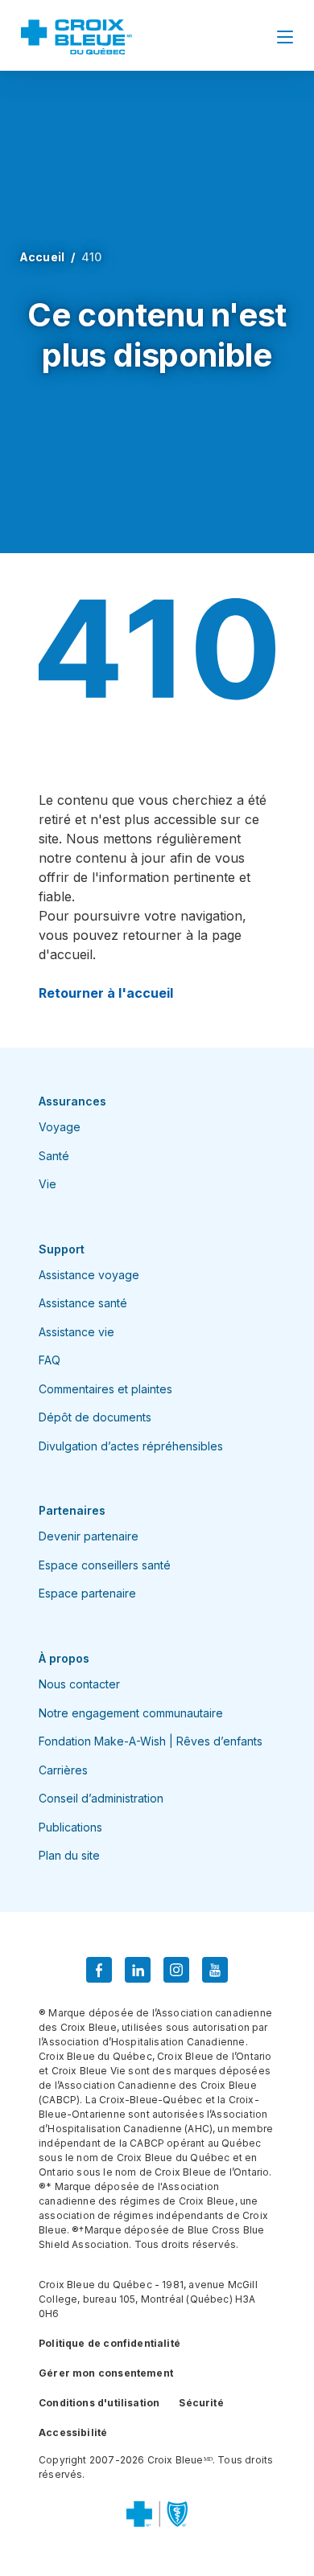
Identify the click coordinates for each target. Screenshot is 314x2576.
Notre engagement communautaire (131, 1713)
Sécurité (201, 2403)
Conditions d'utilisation (99, 2403)
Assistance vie (76, 1332)
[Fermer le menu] (285, 37)
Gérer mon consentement (106, 2373)
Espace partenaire (87, 1593)
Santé (54, 1156)
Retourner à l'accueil (106, 993)
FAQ (50, 1360)
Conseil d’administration (101, 1798)
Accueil (42, 257)
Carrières (63, 1770)
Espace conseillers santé (105, 1565)
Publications (70, 1827)
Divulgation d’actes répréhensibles (131, 1446)
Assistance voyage (89, 1275)
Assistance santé (83, 1303)
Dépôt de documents (95, 1417)
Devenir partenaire (89, 1536)
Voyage (60, 1127)
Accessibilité (73, 2432)
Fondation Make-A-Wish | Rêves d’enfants (151, 1741)
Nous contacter (79, 1684)
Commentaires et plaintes (105, 1389)
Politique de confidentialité (109, 2343)
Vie (48, 1184)
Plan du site (69, 1855)
